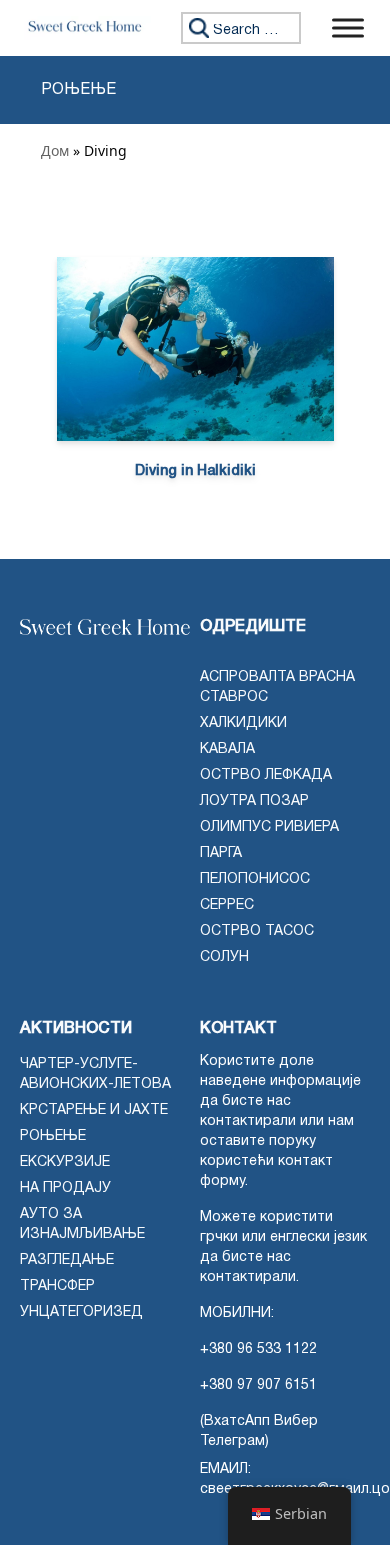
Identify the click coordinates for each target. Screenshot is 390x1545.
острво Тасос (257, 931)
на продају (65, 1188)
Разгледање (67, 1260)
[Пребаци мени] (348, 27)
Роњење (53, 1136)
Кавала (227, 749)
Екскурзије (65, 1162)
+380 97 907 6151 (258, 1385)
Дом (55, 150)
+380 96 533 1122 (258, 1349)
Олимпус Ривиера (269, 827)
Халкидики (243, 723)
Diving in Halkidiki (195, 471)
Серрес (227, 905)
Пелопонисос (255, 879)
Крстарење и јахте (94, 1110)
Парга (221, 853)
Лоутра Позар (254, 801)
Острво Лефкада (266, 775)
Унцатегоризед (81, 1312)
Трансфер (57, 1286)
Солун (224, 957)
